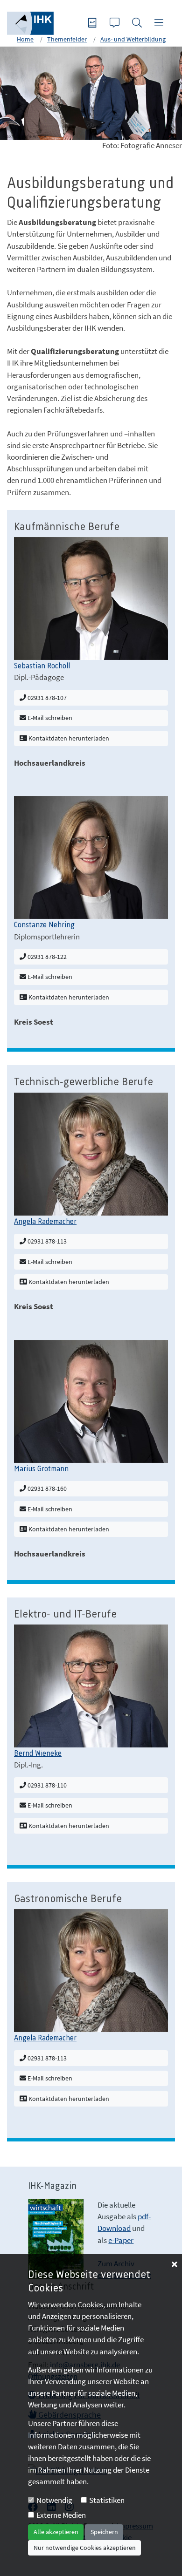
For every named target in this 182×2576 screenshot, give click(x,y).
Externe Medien (61, 2515)
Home (25, 39)
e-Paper (121, 2240)
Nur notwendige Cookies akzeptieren (85, 2548)
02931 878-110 (46, 1785)
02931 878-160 (46, 1489)
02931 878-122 (46, 957)
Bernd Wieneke (38, 1754)
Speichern (104, 2532)
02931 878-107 (46, 698)
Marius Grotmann (41, 1469)
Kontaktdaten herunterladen (68, 738)
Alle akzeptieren (56, 2532)
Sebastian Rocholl (42, 666)
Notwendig (54, 2500)
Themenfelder (67, 39)
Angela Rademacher (45, 1222)
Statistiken (107, 2500)
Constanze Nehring (44, 925)
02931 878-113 (46, 1241)
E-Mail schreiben (49, 718)
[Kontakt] (116, 24)
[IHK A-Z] (93, 24)
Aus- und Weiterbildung (133, 39)
